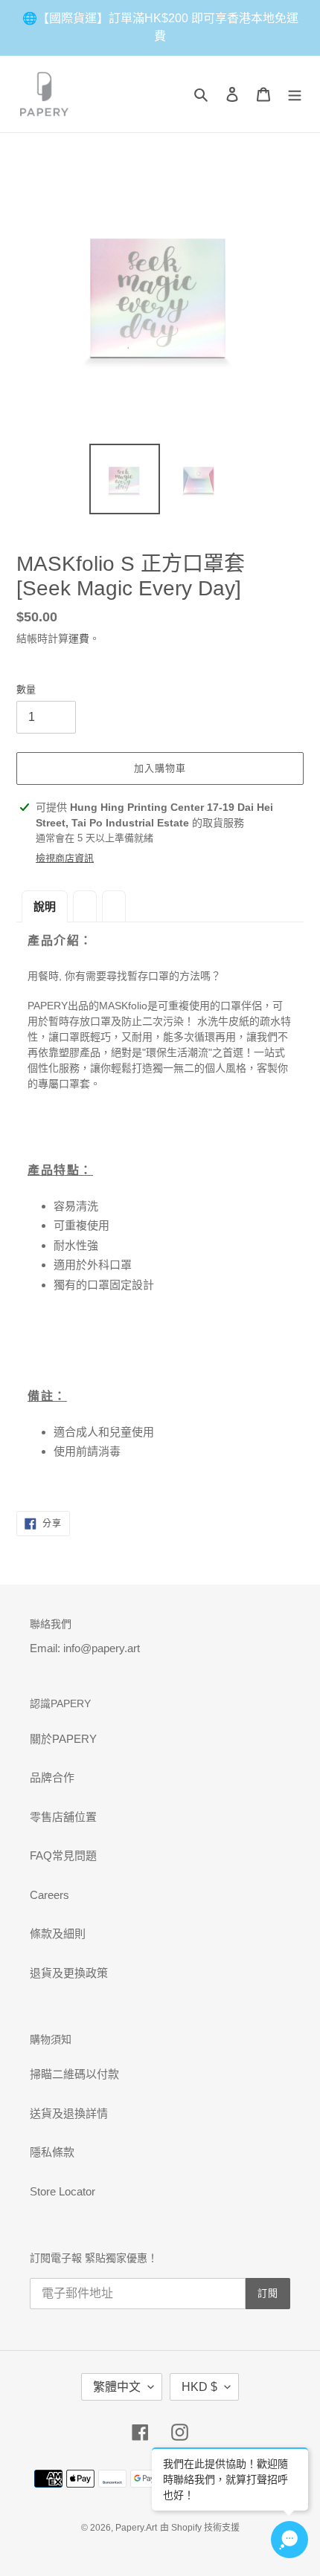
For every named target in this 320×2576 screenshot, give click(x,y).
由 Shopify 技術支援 (200, 2528)
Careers (49, 1895)
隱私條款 (52, 2152)
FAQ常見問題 (63, 1855)
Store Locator (63, 2191)
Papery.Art (136, 2528)
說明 (45, 906)
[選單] (295, 94)
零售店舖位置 (63, 1817)
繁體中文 (117, 2387)
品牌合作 (52, 1777)
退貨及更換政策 (69, 1973)
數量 (26, 689)
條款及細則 (58, 1933)
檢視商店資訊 (65, 858)
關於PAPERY (63, 1739)
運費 (79, 638)
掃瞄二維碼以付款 (74, 2074)
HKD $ (199, 2387)
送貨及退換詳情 (69, 2113)
